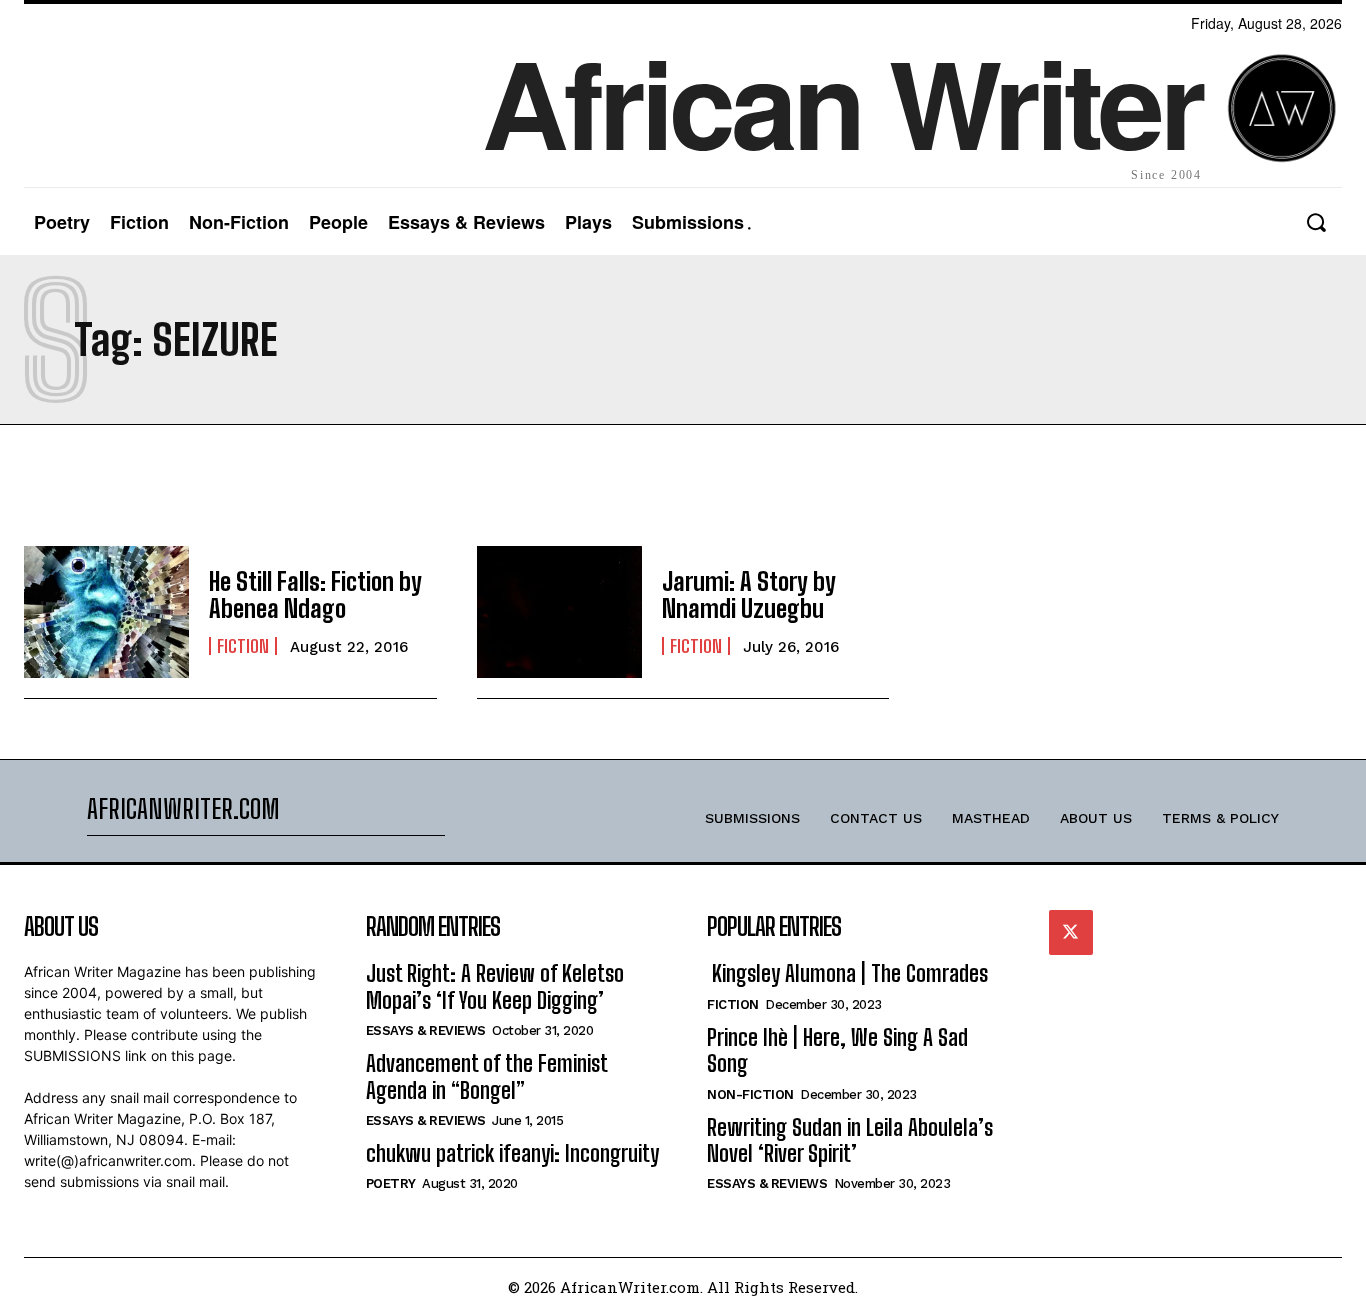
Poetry (391, 1183)
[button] (1315, 222)
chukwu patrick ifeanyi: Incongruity (512, 1153)
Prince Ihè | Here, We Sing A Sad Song (837, 1050)
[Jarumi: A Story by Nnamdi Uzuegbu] (559, 612)
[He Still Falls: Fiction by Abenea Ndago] (106, 612)
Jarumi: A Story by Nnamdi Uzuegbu (749, 594)
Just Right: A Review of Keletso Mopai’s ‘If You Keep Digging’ (495, 986)
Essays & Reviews (426, 1030)
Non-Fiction (750, 1094)
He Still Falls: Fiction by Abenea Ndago (315, 594)
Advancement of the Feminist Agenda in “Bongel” (487, 1076)
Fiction (243, 646)
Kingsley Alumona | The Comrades (847, 973)
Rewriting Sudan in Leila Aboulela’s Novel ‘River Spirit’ (850, 1140)
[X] (1071, 932)
